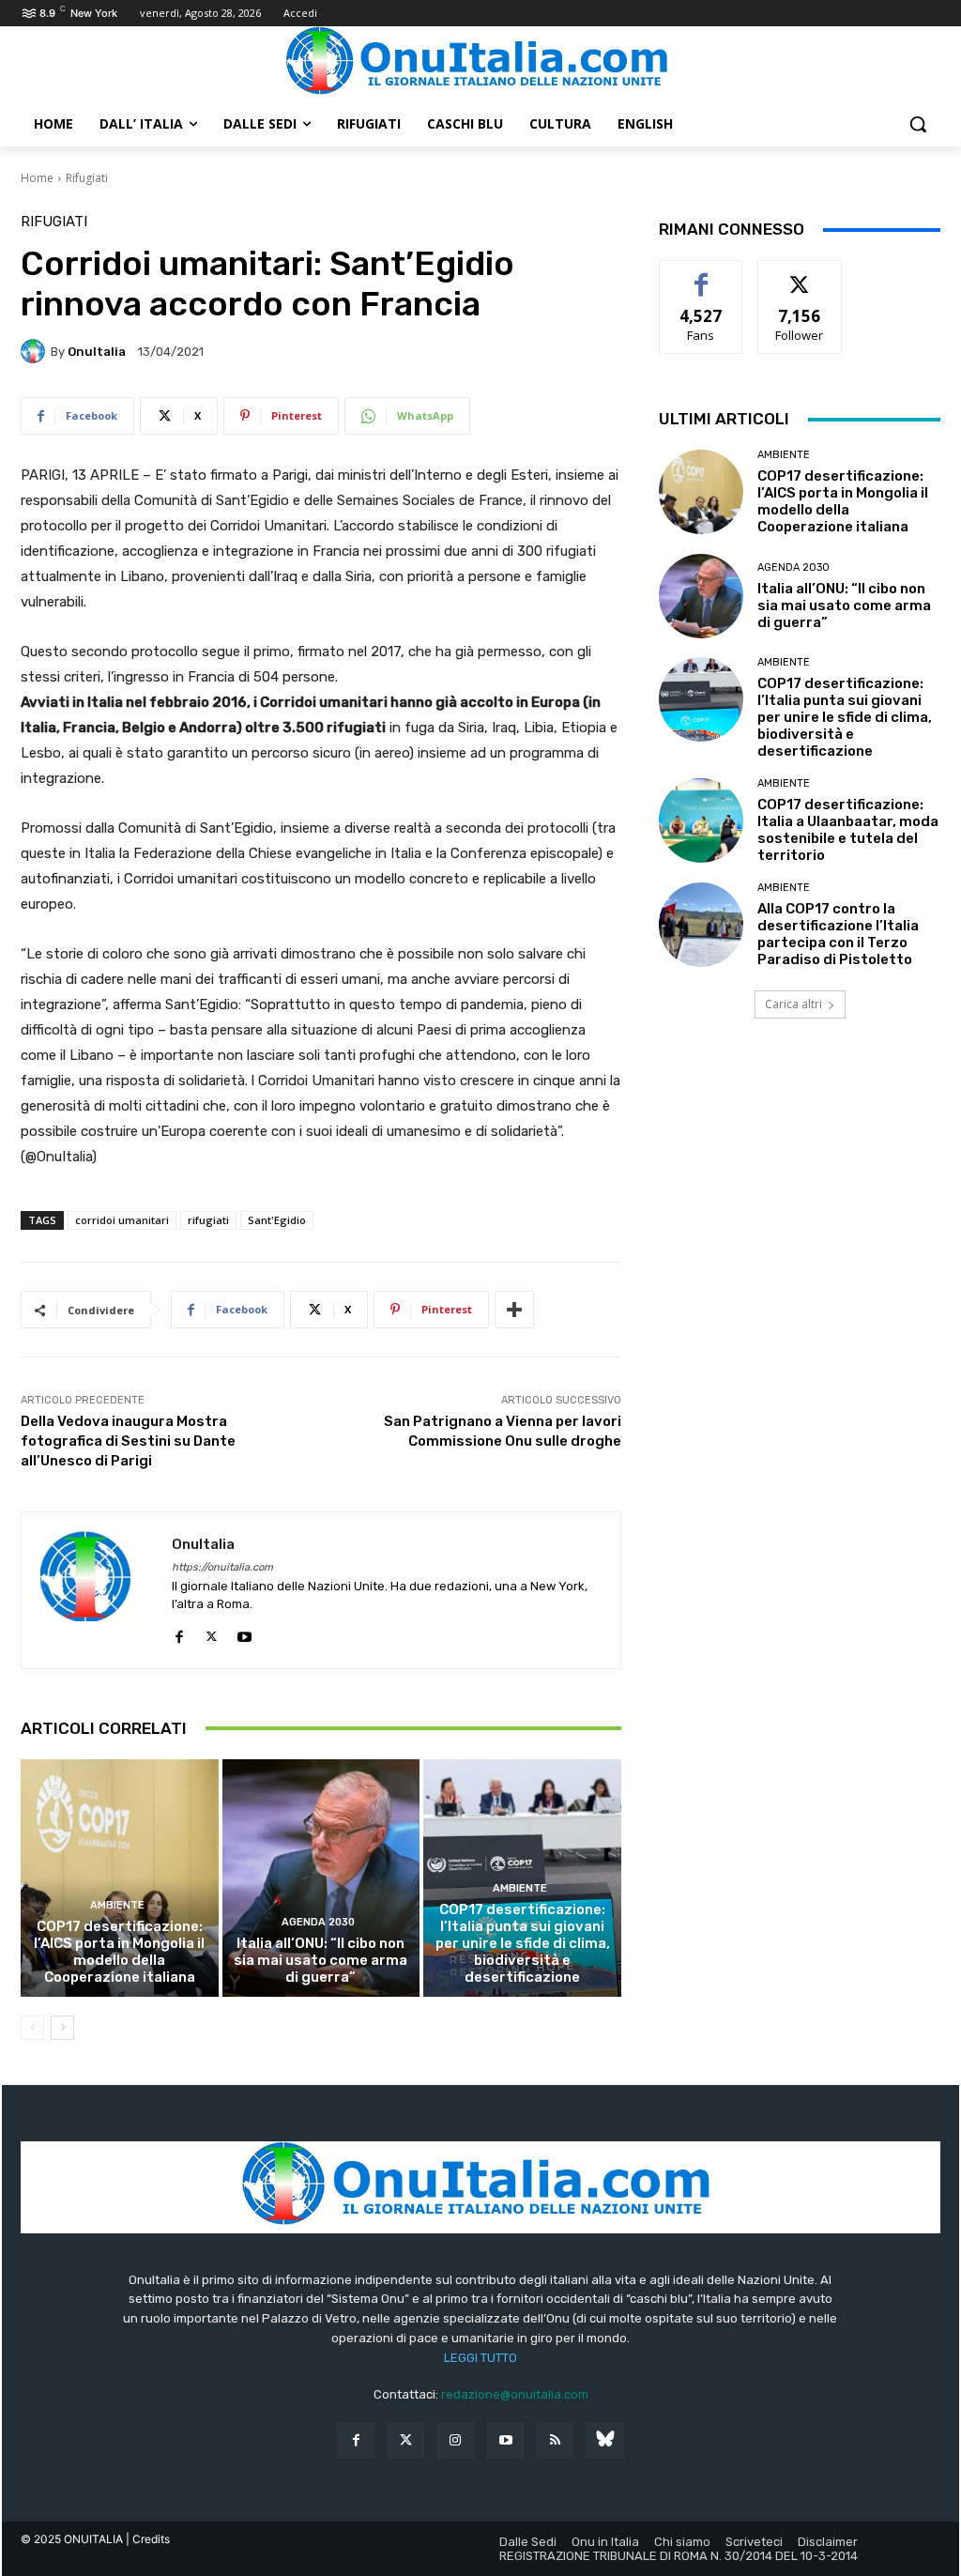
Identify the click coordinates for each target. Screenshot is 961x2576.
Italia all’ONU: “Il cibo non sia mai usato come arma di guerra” (320, 1960)
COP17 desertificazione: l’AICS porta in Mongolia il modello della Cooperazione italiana (119, 1952)
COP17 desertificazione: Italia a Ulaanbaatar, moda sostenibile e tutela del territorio (848, 830)
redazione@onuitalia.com (515, 2394)
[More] (514, 1310)
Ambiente (117, 1905)
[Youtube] (244, 1633)
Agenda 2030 (318, 1922)
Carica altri (793, 1004)
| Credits (148, 2539)
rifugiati (208, 1220)
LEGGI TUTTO (480, 2358)
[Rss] (555, 2440)
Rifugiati (87, 178)
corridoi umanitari (122, 1220)
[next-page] (62, 2028)
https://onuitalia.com (222, 1567)
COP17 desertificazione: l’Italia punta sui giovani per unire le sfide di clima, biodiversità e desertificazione (523, 1943)
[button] (918, 124)
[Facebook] (179, 1633)
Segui (800, 275)
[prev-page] (32, 2028)
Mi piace (701, 275)
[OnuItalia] (36, 351)
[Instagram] (456, 2440)
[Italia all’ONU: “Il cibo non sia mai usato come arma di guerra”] (321, 1878)
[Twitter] (406, 2440)
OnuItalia (97, 352)
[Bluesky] (605, 2440)
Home (37, 178)
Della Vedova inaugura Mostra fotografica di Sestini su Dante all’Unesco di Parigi (128, 1441)
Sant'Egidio (277, 1220)
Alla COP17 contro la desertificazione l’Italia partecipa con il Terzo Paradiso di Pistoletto (838, 934)
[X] (212, 1633)
